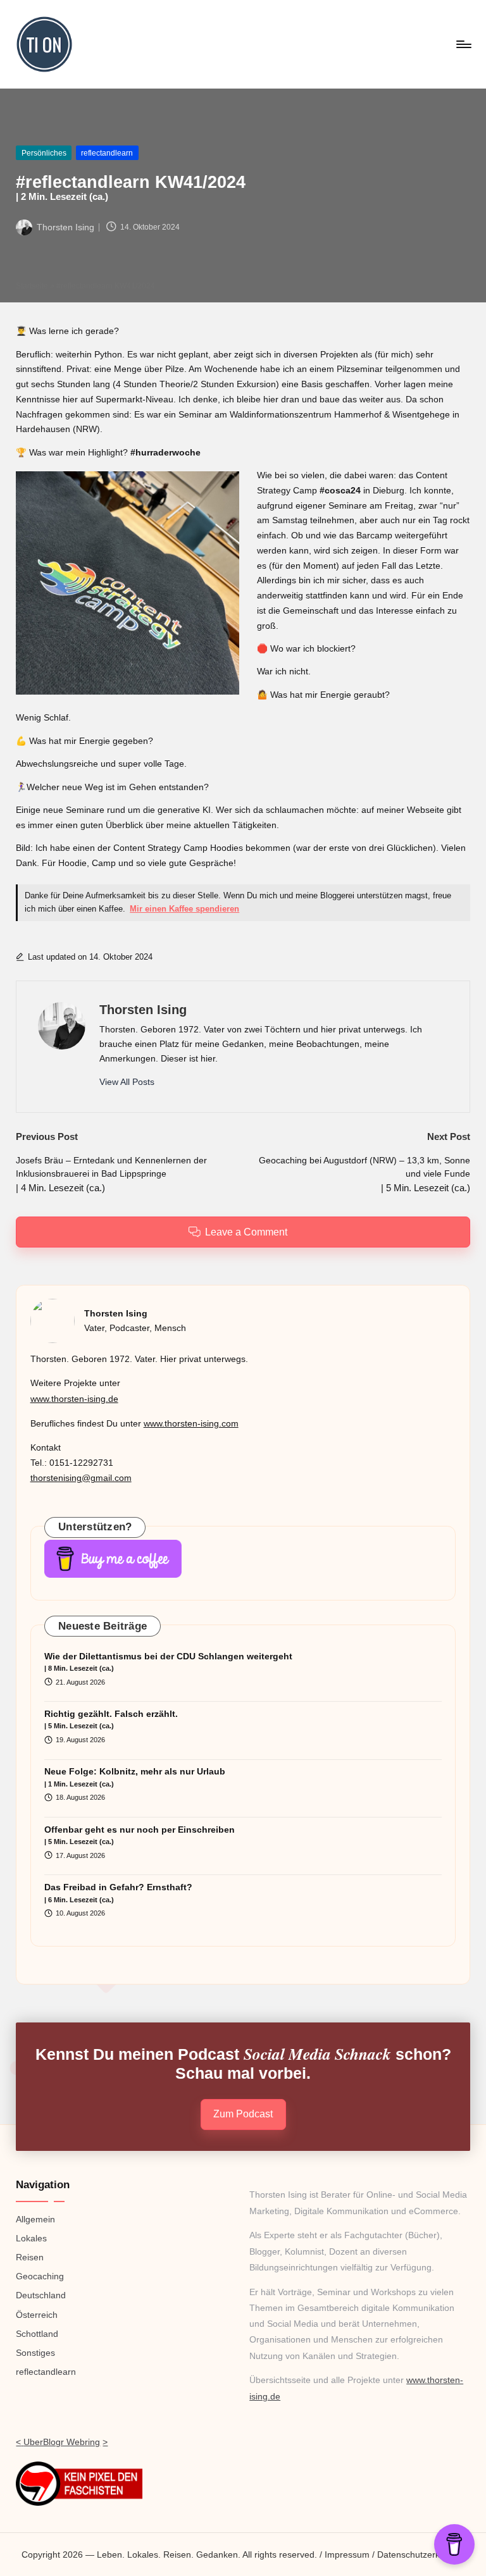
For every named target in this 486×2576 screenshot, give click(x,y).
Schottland (37, 2334)
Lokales (31, 2238)
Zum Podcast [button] (243, 2114)
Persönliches (44, 153)
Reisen (30, 2257)
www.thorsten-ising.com (191, 1423)
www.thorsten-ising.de (74, 1399)
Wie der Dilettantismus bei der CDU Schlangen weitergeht (168, 1662)
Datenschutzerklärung (421, 2554)
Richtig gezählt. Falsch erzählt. (111, 1719)
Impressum (347, 2554)
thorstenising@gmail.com (81, 1478)
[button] (127, 1082)
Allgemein (35, 2219)
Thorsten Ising (143, 1010)
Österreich (37, 2315)
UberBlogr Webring (62, 2442)
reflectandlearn (107, 153)
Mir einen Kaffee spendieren (184, 909)
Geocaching (40, 2276)
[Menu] (463, 44)
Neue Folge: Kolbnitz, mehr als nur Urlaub (135, 1777)
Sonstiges (35, 2353)
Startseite (32, 286)
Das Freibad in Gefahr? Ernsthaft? (118, 1893)
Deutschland (41, 2295)
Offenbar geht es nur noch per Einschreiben (140, 1835)
